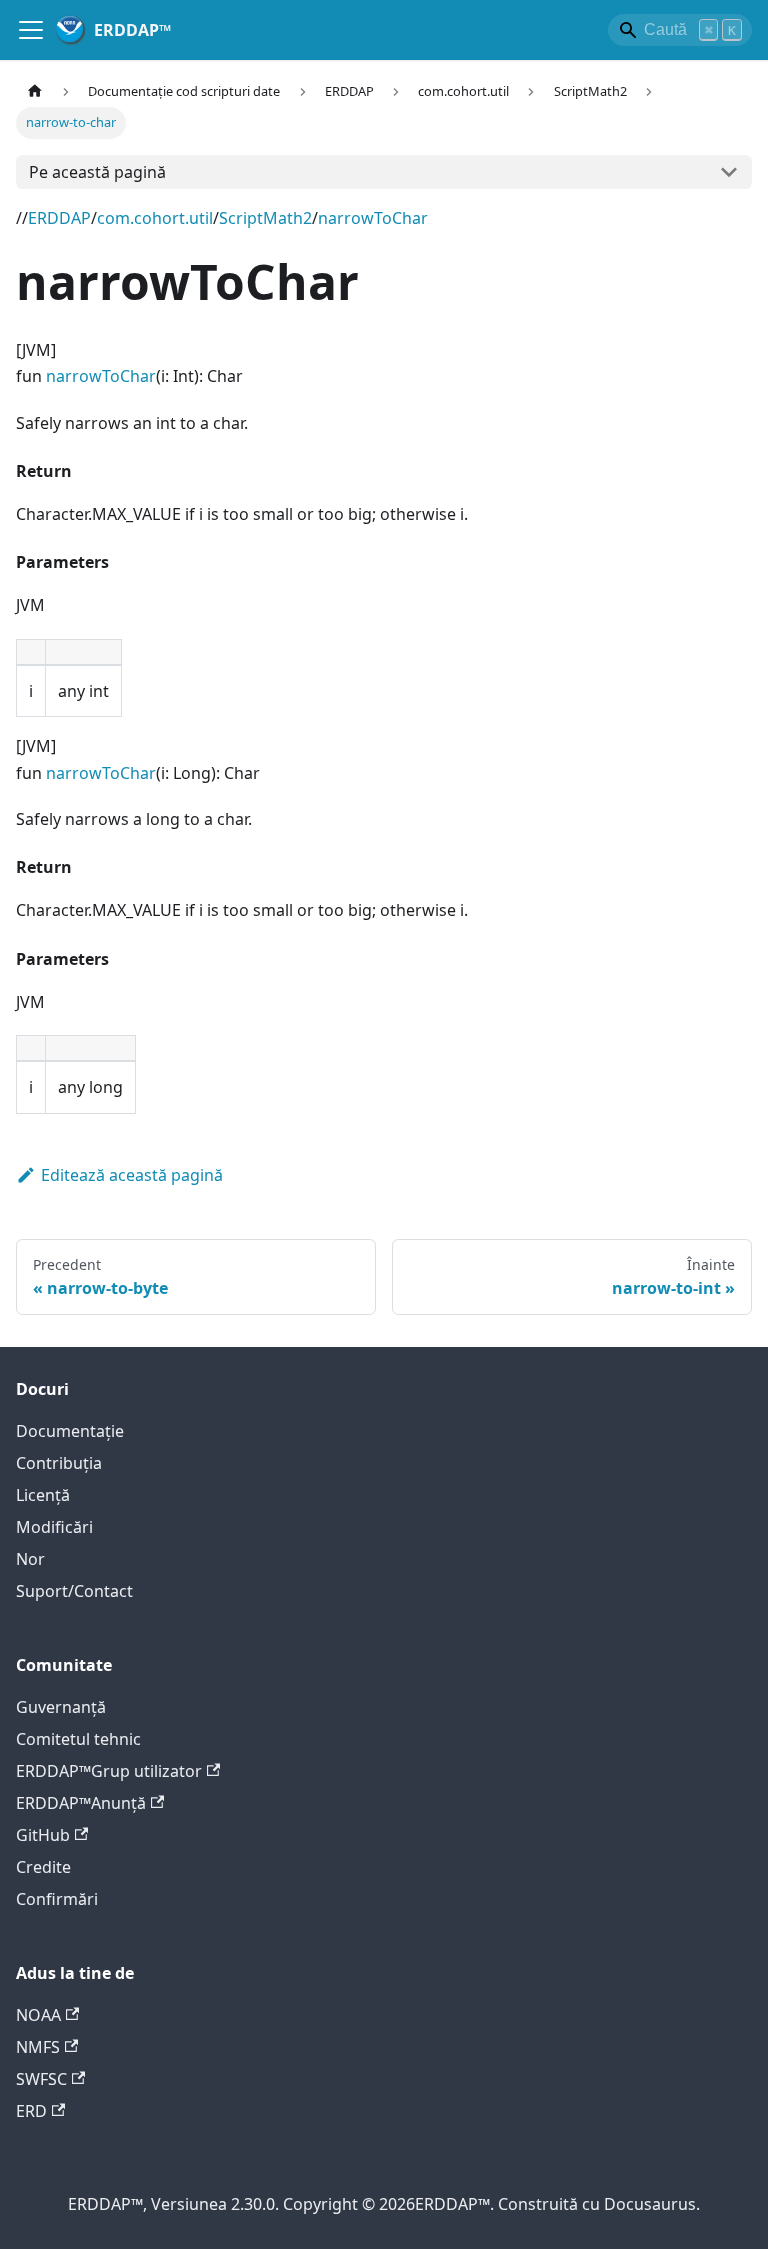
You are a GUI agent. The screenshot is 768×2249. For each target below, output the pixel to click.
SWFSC (41, 2079)
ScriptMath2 (265, 218)
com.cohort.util (155, 218)
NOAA (38, 2015)
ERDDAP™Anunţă (81, 1803)
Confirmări (57, 1899)
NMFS (38, 2047)
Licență (43, 1495)
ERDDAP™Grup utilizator (109, 1771)
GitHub (43, 1835)
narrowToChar (373, 218)
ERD (31, 2111)
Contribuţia (59, 1463)
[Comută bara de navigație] (31, 30)
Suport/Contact (74, 1591)
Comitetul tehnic (78, 1739)
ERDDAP (59, 218)
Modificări (54, 1527)
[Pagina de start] (35, 91)
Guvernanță (61, 1707)
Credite (43, 1867)
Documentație (70, 1431)
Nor (30, 1559)
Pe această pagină (97, 172)
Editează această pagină (132, 1175)
